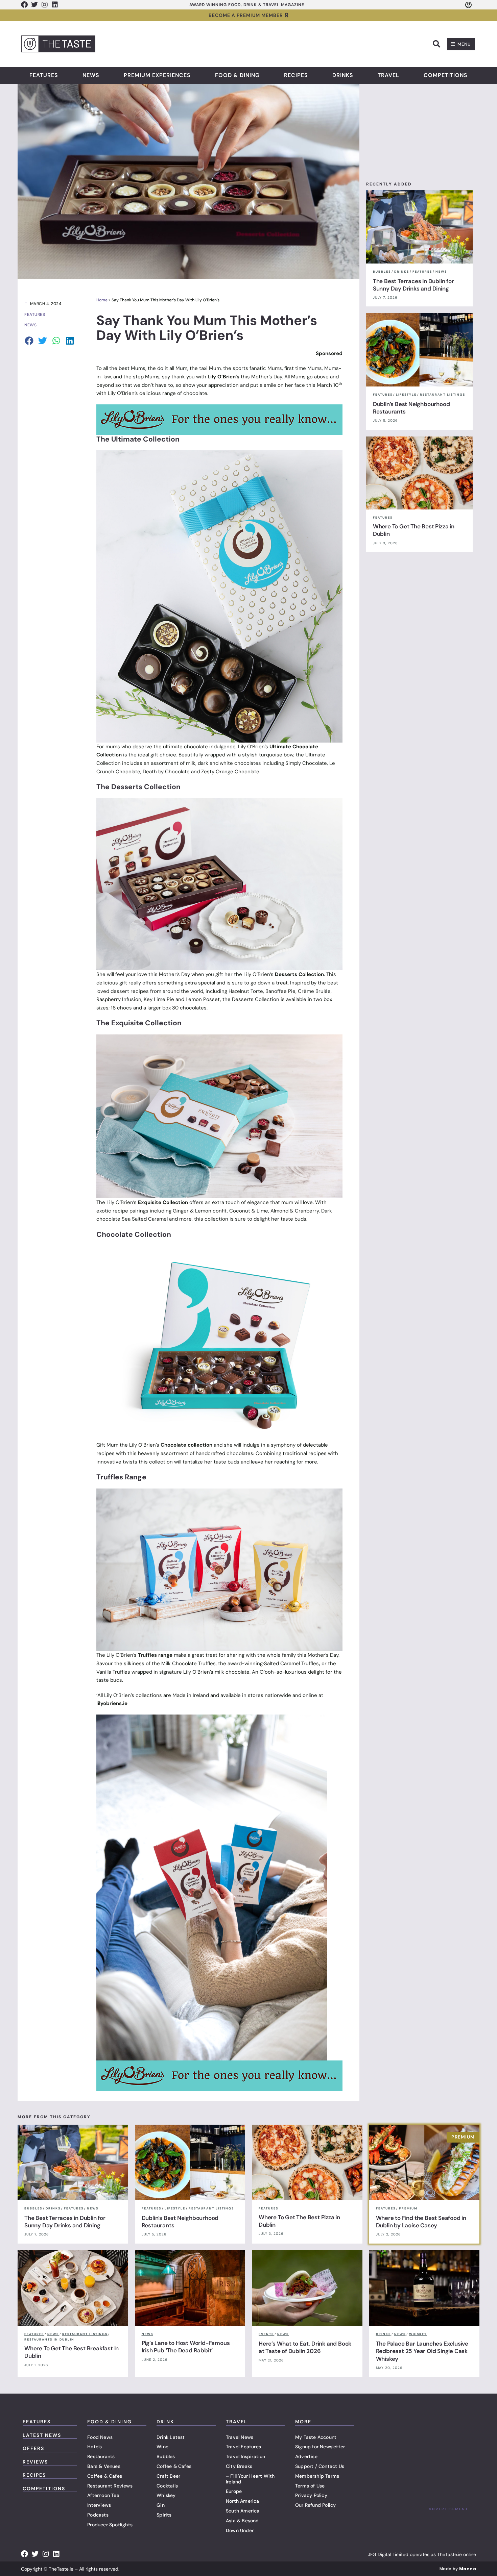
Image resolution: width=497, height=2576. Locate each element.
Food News (100, 2437)
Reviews (35, 2462)
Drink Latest (171, 2437)
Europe (234, 2491)
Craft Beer (168, 2476)
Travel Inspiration (246, 2456)
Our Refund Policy (315, 2505)
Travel (388, 75)
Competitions (446, 75)
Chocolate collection (187, 1445)
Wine (162, 2447)
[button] (436, 44)
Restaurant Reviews (110, 2486)
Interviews (99, 2505)
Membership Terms (317, 2476)
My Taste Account (316, 2437)
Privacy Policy (311, 2495)
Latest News (42, 2435)
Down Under (240, 2530)
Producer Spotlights (110, 2525)
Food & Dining (237, 75)
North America (243, 2501)
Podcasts (98, 2515)
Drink (165, 2422)
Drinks (343, 75)
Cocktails (167, 2486)
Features (44, 75)
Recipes (296, 75)
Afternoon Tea (103, 2495)
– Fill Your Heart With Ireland (250, 2479)
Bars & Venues (104, 2466)
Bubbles (166, 2456)
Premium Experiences (157, 75)
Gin (161, 2505)
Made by (458, 2569)
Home (102, 300)
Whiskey (166, 2495)
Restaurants (101, 2456)
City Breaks (239, 2466)
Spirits (164, 2515)
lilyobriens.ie (112, 1703)
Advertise (306, 2456)
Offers (33, 2448)
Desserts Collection (299, 974)
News (91, 75)
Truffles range (155, 1655)
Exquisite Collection (163, 1202)
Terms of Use (310, 2486)
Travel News (240, 2437)
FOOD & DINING (110, 2422)
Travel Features (243, 2447)
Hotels (94, 2447)
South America (243, 2511)
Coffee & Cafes (105, 2476)
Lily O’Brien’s (223, 377)
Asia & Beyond (242, 2521)
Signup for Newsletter (320, 2447)
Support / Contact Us (320, 2466)
